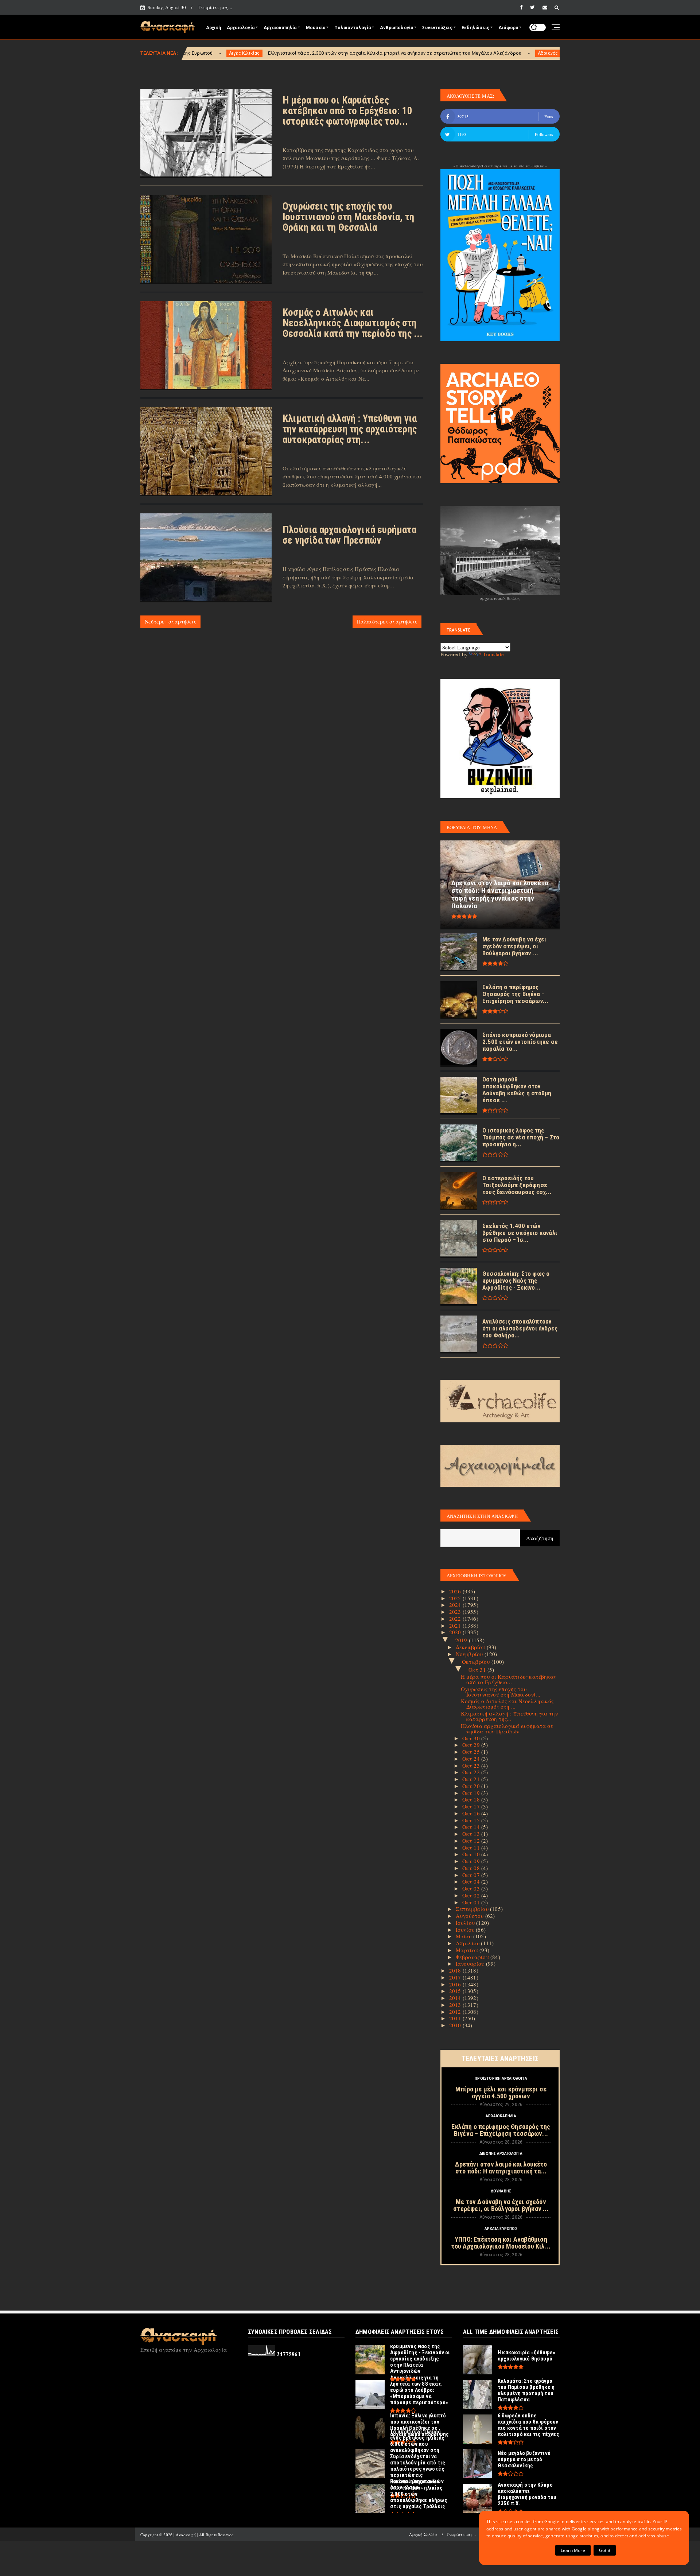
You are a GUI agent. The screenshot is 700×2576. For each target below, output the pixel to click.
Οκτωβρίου (477, 1662)
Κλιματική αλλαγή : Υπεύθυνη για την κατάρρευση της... (510, 1716)
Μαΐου (464, 1936)
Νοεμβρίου (470, 1654)
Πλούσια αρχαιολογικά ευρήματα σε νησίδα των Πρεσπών (349, 535)
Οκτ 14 (472, 1827)
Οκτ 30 (472, 1738)
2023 (456, 1612)
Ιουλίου (466, 1923)
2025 (456, 1598)
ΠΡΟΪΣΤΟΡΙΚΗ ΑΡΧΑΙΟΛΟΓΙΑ (501, 2078)
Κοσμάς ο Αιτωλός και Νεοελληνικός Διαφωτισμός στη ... (507, 1704)
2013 (456, 2005)
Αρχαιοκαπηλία (280, 28)
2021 (456, 1625)
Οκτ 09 (472, 1861)
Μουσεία (316, 28)
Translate (493, 654)
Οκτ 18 (472, 1799)
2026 (456, 1591)
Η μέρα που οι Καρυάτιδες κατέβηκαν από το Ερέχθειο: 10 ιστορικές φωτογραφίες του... (347, 111)
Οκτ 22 (472, 1772)
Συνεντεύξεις (437, 28)
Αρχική (213, 28)
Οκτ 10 (472, 1854)
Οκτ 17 (472, 1806)
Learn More (573, 2550)
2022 (456, 1619)
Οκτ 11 (472, 1848)
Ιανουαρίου (471, 1963)
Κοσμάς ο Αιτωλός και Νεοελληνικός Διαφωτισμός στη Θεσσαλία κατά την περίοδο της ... (353, 323)
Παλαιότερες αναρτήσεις (387, 621)
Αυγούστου (470, 1916)
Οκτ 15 (472, 1820)
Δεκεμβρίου (471, 1647)
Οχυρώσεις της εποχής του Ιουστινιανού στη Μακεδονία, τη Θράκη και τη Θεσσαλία (348, 217)
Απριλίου (468, 1943)
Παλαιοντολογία (353, 28)
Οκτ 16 (472, 1813)
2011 (456, 2018)
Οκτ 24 (472, 1759)
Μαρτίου (468, 1950)
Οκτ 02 (472, 1895)
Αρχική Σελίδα (423, 2534)
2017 (456, 1977)
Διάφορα (508, 28)
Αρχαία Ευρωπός (501, 2229)
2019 (462, 1640)
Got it (605, 2550)
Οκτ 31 (478, 1670)
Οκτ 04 (472, 1881)
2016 (456, 1984)
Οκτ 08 (472, 1868)
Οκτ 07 (472, 1875)
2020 (456, 1632)
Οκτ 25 (472, 1752)
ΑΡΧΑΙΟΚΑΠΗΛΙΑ (501, 2116)
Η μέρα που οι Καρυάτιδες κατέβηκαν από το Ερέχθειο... (509, 1679)
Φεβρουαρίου (473, 1957)
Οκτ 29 (472, 1745)
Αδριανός (396, 53)
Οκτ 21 (472, 1779)
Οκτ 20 (472, 1786)
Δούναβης (501, 2191)
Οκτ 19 (472, 1793)
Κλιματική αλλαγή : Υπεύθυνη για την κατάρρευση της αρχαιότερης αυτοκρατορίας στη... (350, 429)
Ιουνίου (466, 1930)
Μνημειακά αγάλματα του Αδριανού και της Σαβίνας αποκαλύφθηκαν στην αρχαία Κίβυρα (514, 53)
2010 (456, 2025)
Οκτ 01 (472, 1902)
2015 (456, 1991)
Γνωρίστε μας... (215, 7)
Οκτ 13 (472, 1834)
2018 (456, 1970)
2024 (456, 1605)
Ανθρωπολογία (396, 28)
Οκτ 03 (472, 1888)
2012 (456, 2012)
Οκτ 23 (472, 1765)
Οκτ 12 (472, 1841)
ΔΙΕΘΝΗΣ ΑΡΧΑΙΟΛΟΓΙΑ (501, 2154)
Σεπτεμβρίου (473, 1909)
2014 (456, 1998)
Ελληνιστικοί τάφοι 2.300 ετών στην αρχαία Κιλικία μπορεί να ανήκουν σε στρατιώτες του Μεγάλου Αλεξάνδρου (243, 53)
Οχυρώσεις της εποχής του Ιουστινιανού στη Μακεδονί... (501, 1692)
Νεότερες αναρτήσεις (170, 621)
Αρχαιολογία (241, 28)
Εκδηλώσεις (475, 28)
